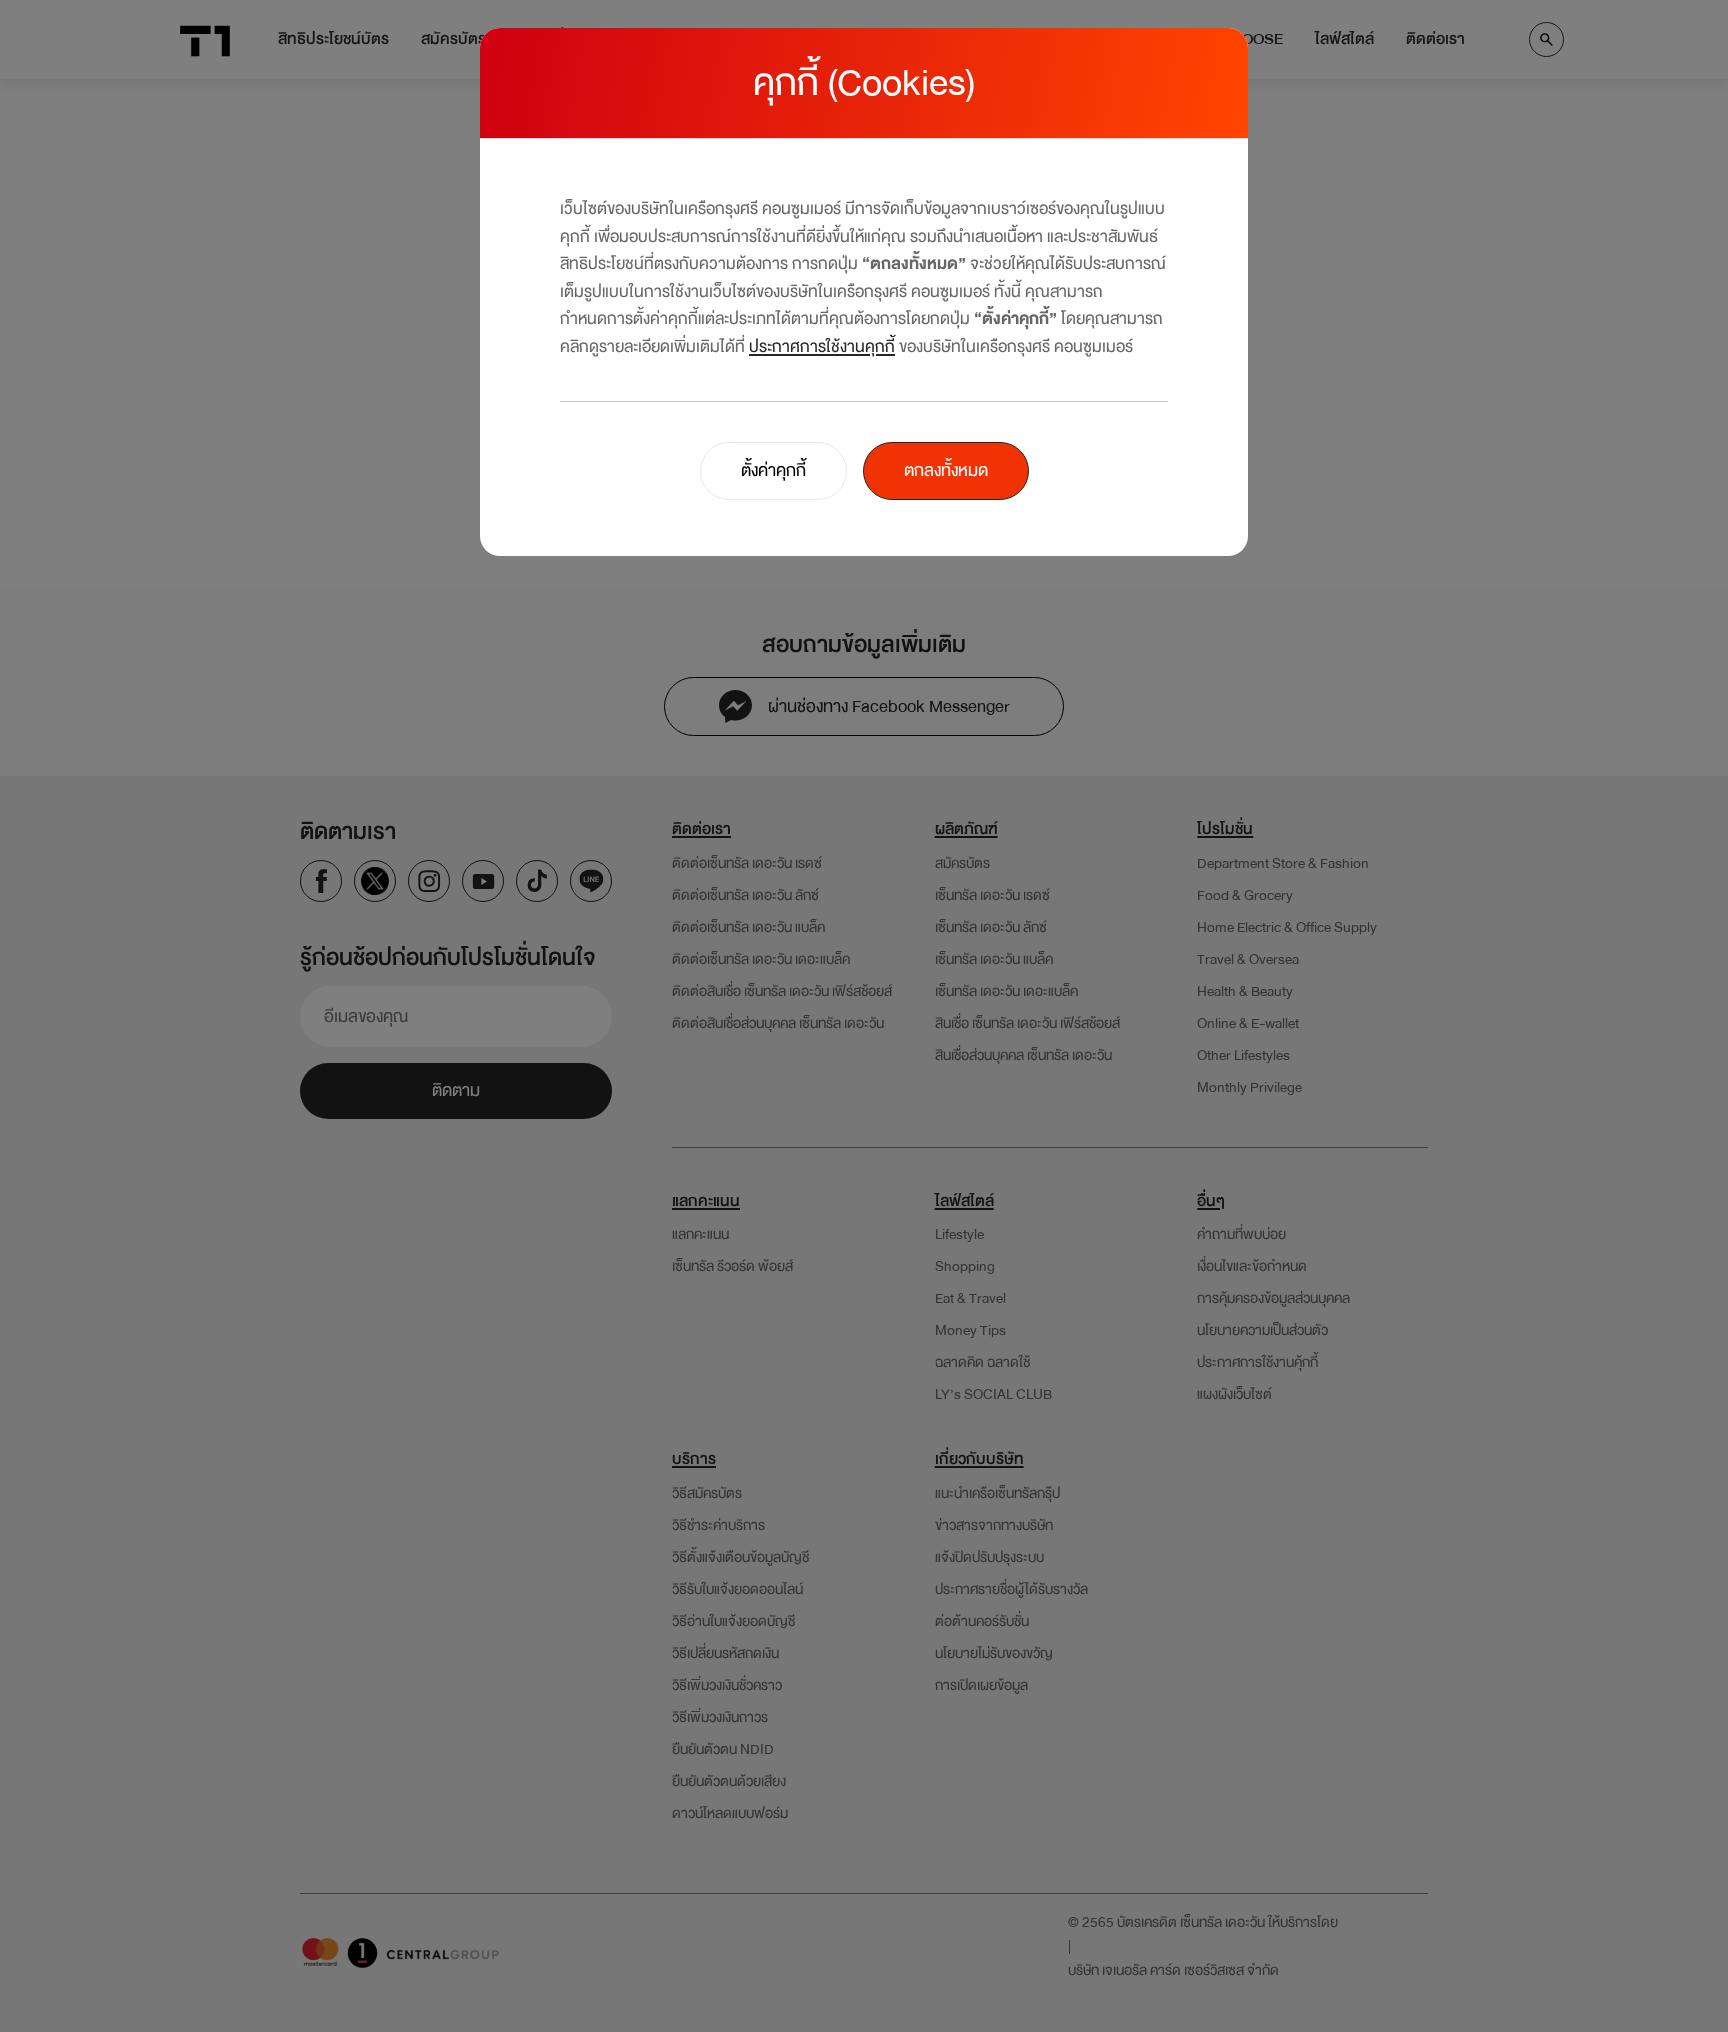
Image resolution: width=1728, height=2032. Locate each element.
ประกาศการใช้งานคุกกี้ (822, 346)
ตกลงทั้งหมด (946, 470)
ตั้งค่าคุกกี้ (773, 470)
